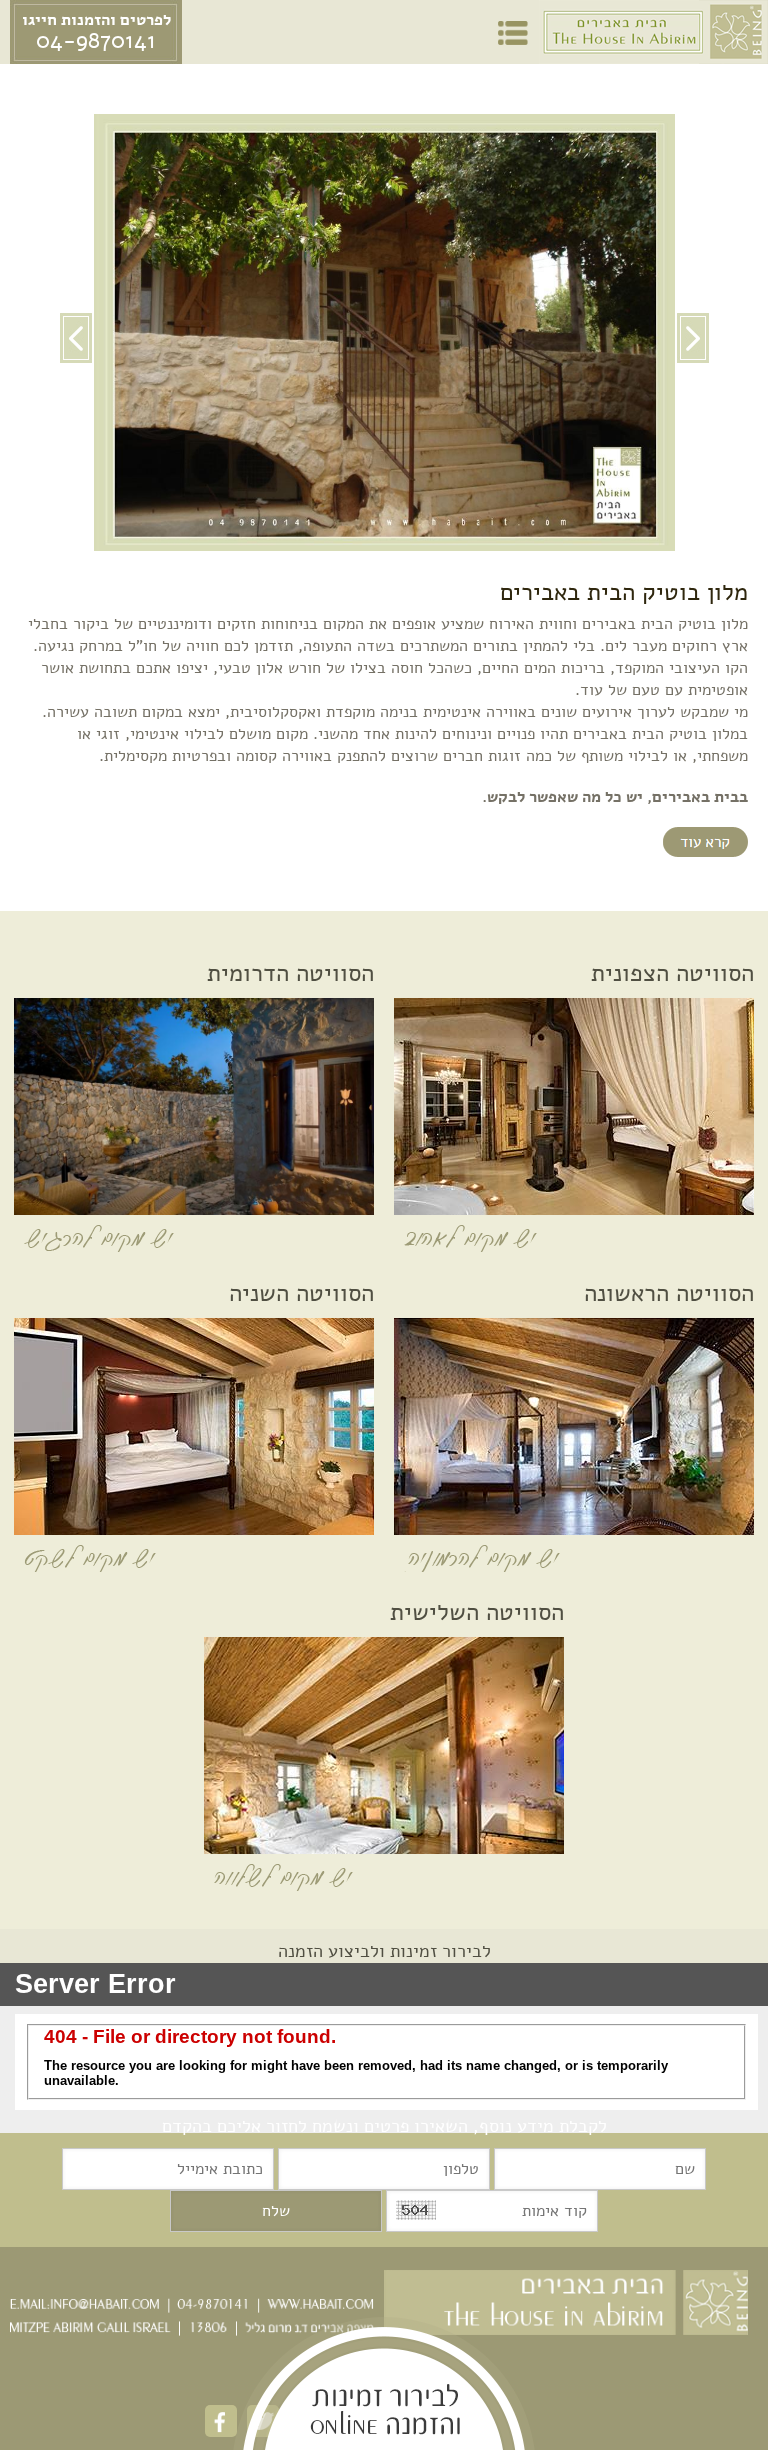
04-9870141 (96, 41)
